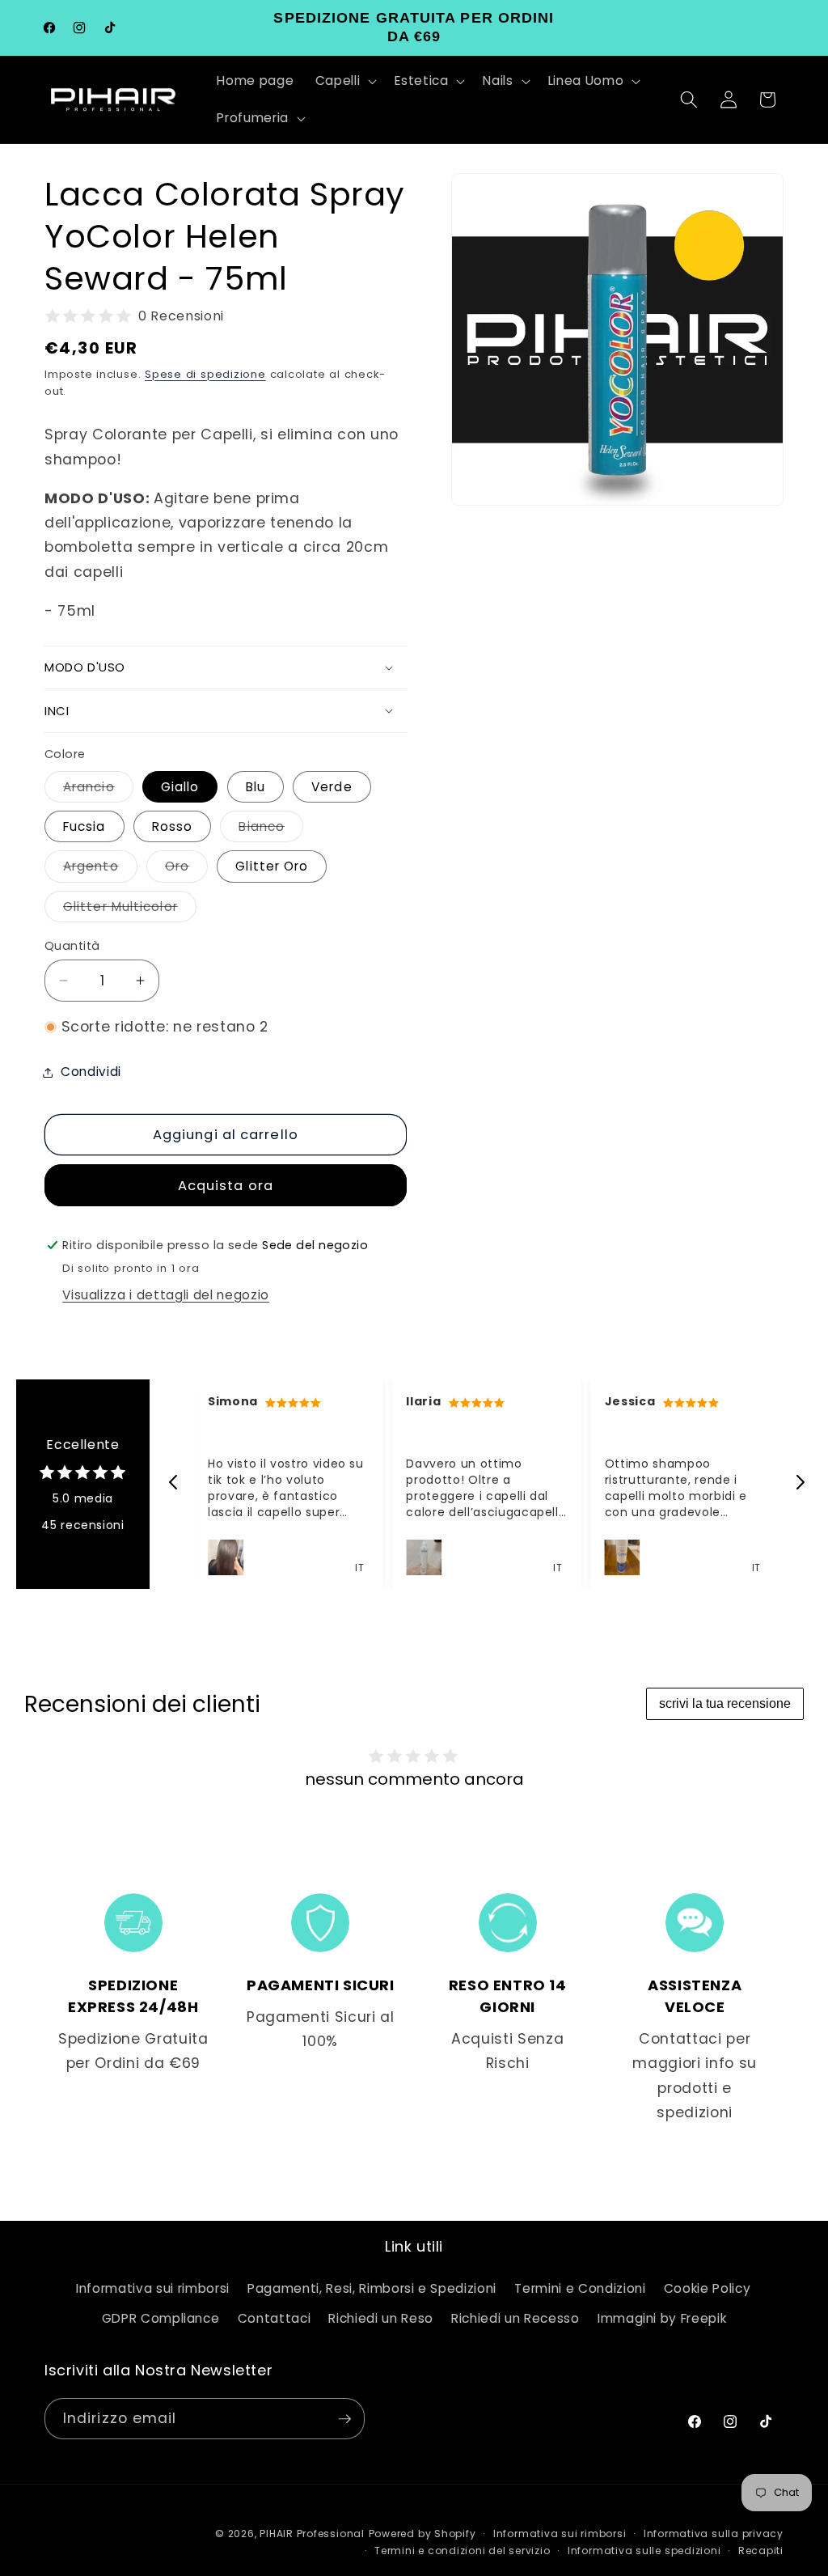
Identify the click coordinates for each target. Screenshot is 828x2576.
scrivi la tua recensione (725, 1703)
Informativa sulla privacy (714, 2534)
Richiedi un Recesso (515, 2318)
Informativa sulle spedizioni (644, 2551)
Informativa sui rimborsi (153, 2288)
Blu (256, 787)
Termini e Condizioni (580, 2288)
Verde (332, 787)
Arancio (98, 790)
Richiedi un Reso (381, 2318)
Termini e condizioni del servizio (462, 2551)
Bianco (271, 830)
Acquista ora (226, 1186)
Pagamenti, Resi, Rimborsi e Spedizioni (372, 2288)
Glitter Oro (272, 866)
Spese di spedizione (205, 374)
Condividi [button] (91, 1072)
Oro (186, 869)
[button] (345, 81)
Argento (100, 869)
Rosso (173, 826)
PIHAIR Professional (312, 2534)
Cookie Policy (708, 2288)
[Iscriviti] (344, 2419)
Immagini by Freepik (662, 2318)
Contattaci (275, 2318)
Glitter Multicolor (130, 910)
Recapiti (761, 2551)
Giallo (180, 787)
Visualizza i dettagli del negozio (166, 1295)
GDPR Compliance (161, 2318)
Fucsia (84, 826)
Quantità (72, 946)
